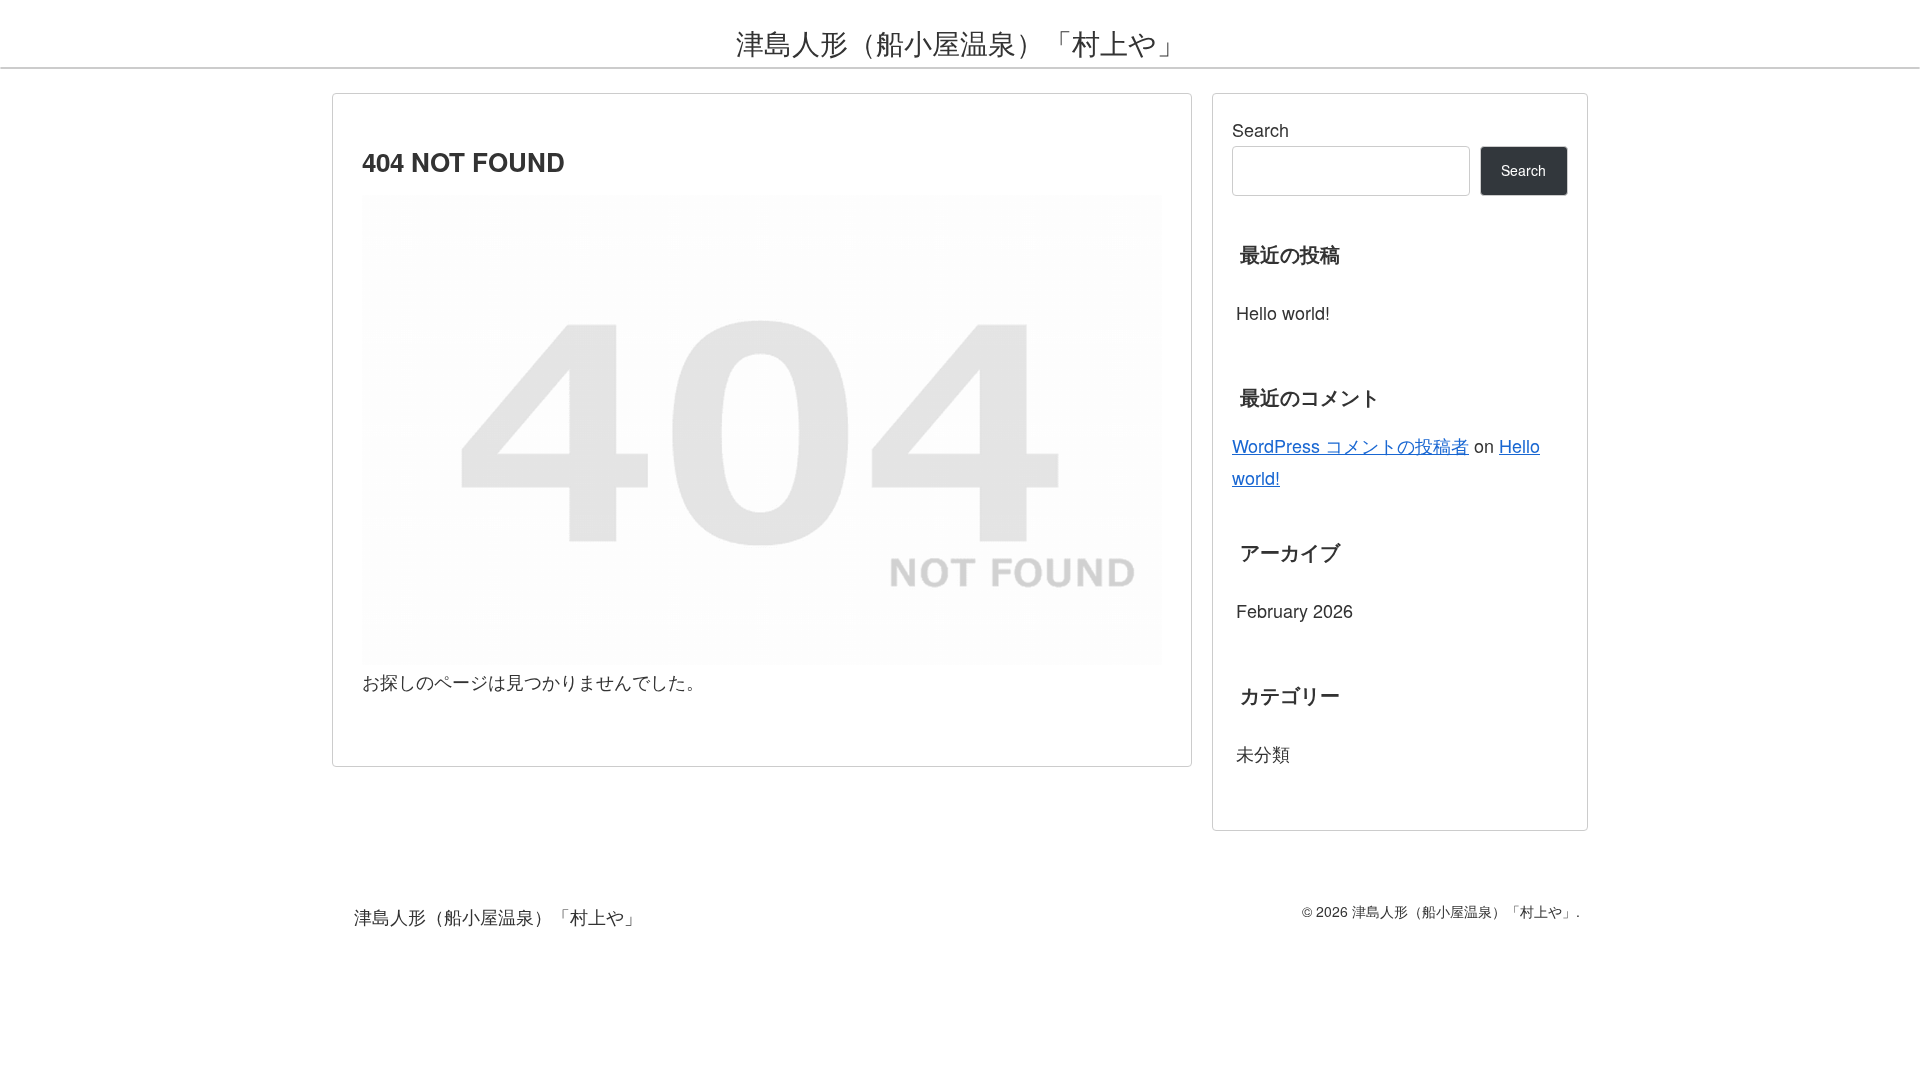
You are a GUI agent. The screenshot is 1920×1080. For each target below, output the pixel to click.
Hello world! (1283, 312)
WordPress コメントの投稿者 (1350, 445)
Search (1260, 129)
